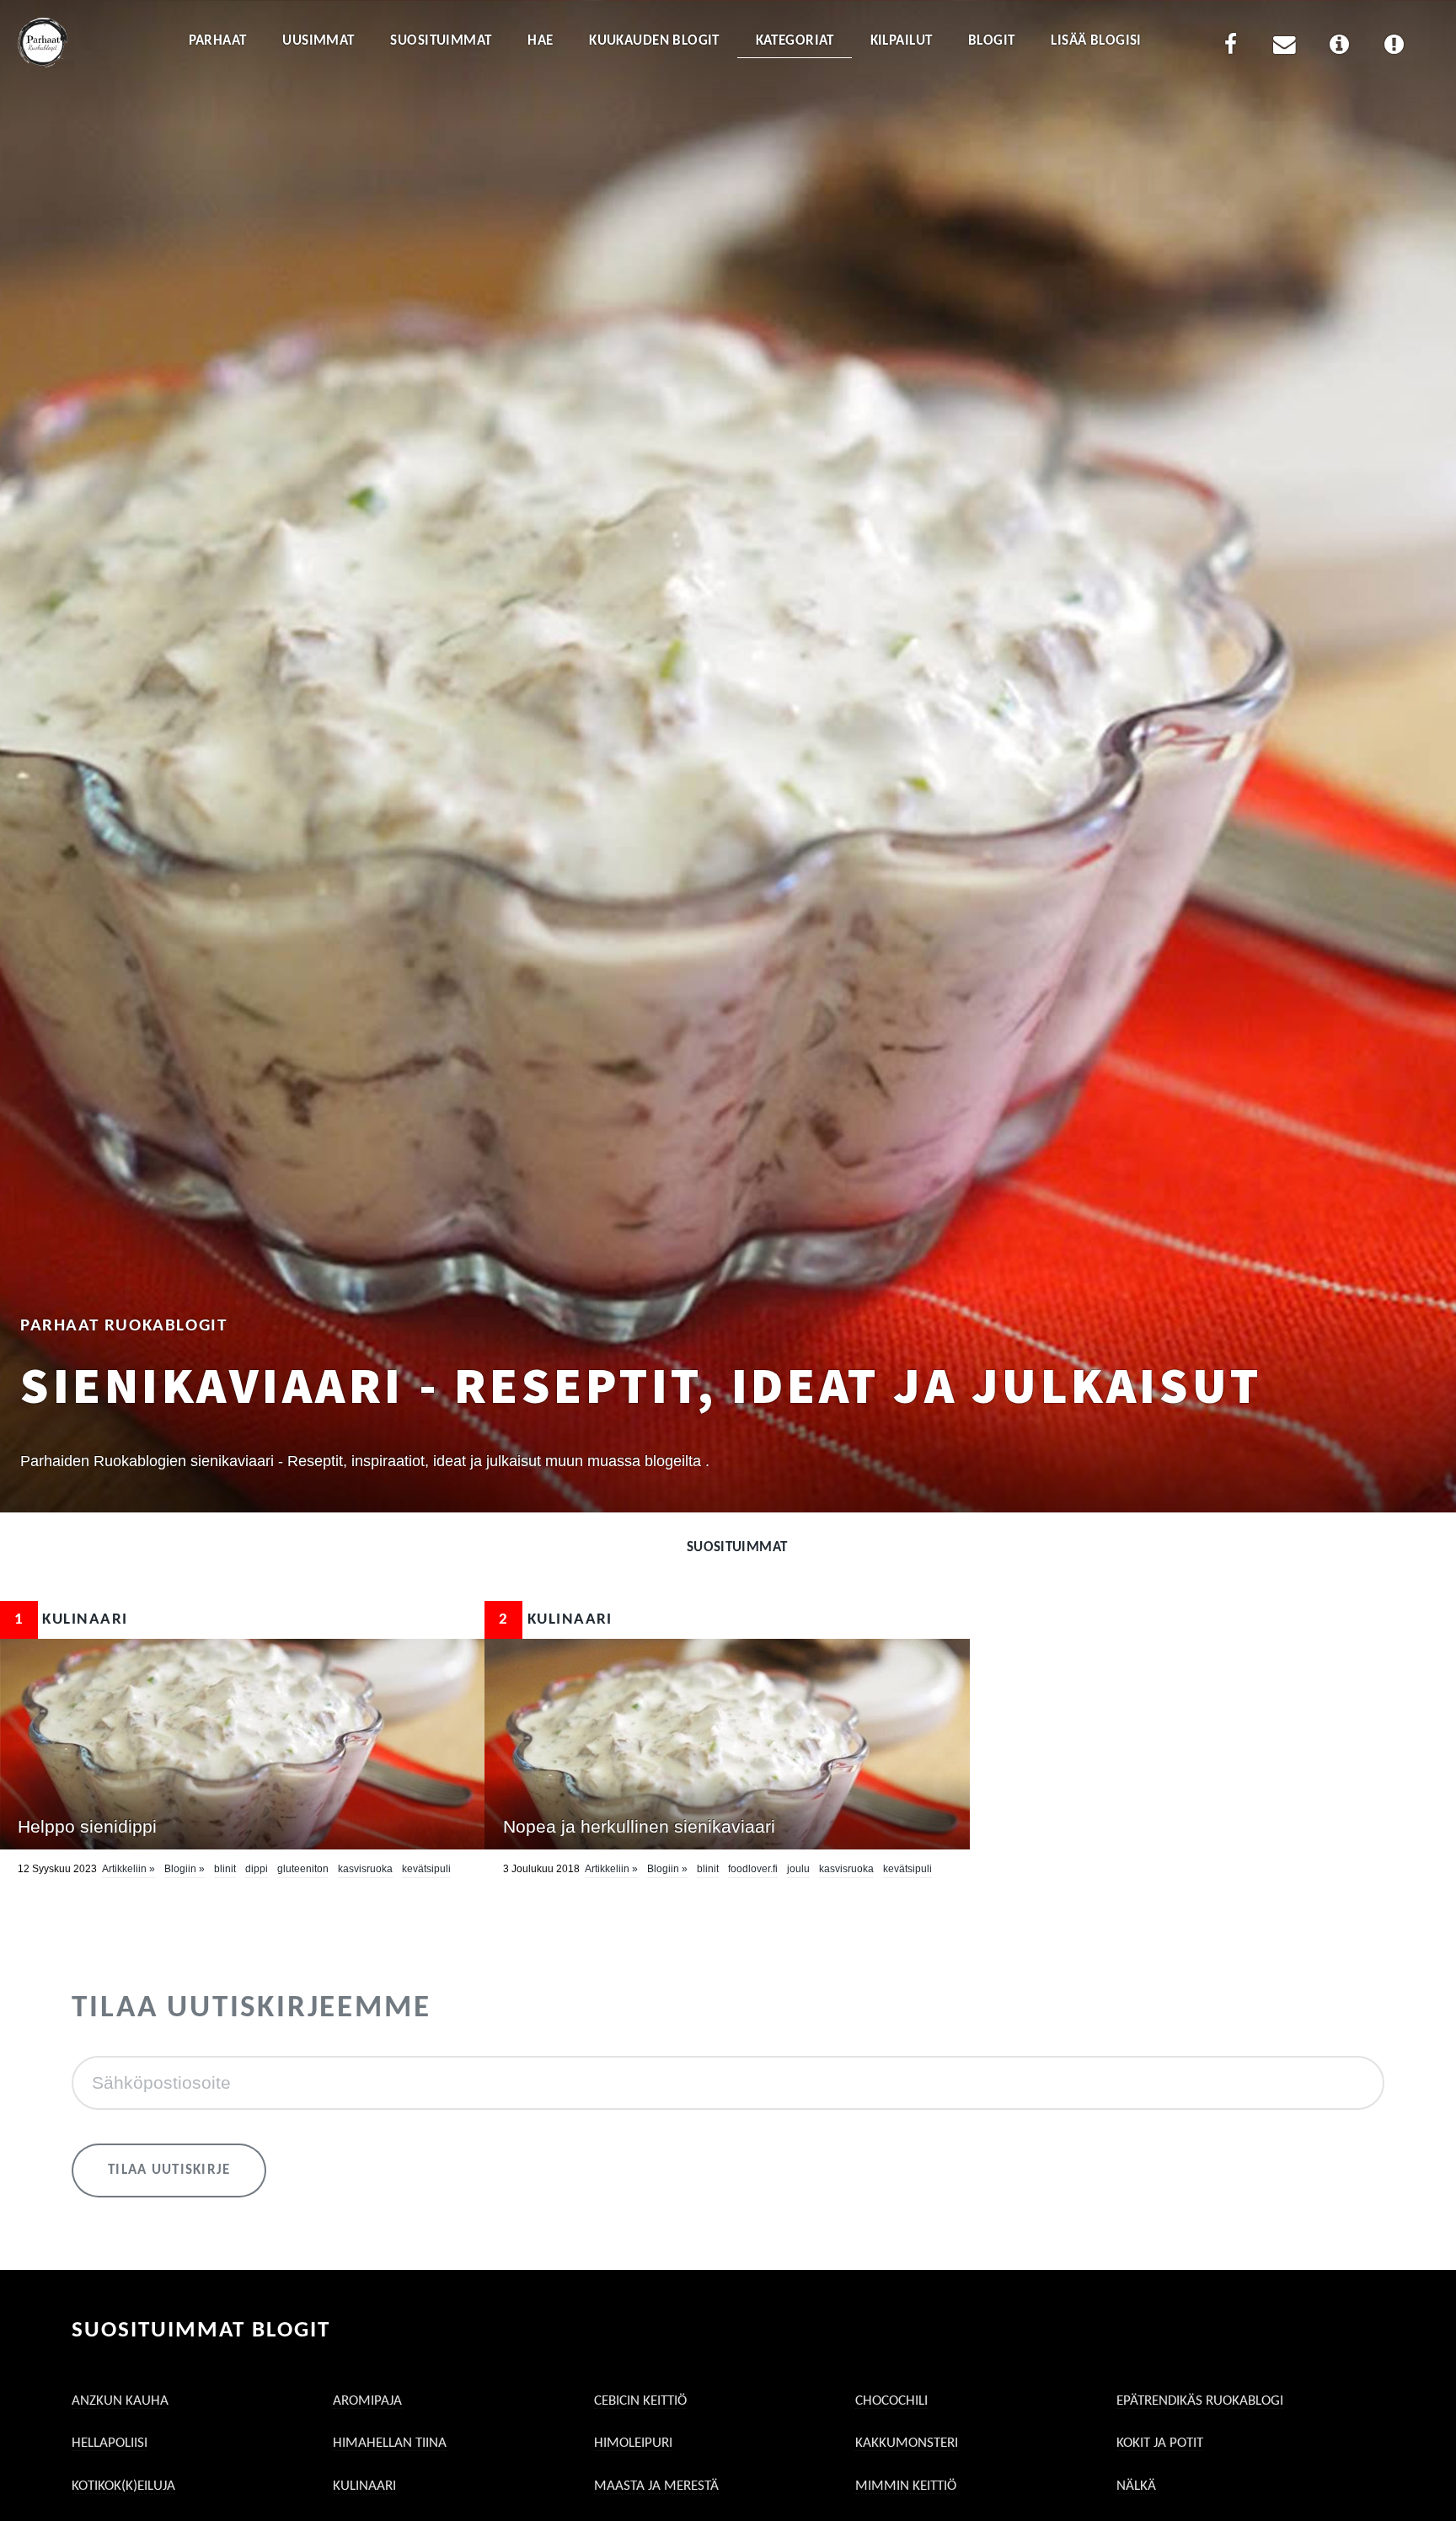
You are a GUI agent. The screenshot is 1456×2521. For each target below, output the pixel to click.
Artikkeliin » (128, 1869)
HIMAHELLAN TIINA (390, 2443)
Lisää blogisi (1096, 41)
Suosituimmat (441, 41)
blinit (225, 1869)
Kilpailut (902, 41)
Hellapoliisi (110, 2443)
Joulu (798, 1869)
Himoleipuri (633, 2443)
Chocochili (891, 2401)
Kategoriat (795, 41)
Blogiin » (185, 1869)
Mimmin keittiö (906, 2486)
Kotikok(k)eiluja (123, 2486)
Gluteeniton (303, 1869)
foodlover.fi (753, 1869)
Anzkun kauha (120, 2401)
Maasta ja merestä (656, 2486)
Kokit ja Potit (1160, 2443)
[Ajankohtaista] (1394, 48)
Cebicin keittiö (640, 2401)
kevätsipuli (426, 1869)
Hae (540, 41)
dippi (257, 1869)
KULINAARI (71, 1620)
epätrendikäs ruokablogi (1200, 2401)
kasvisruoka (365, 1869)
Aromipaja (367, 2401)
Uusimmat (318, 41)
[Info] (1340, 48)
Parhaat (218, 41)
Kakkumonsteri (907, 2443)
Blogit (992, 41)
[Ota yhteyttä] (1285, 48)
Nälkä (1136, 2486)
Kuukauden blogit (654, 41)
